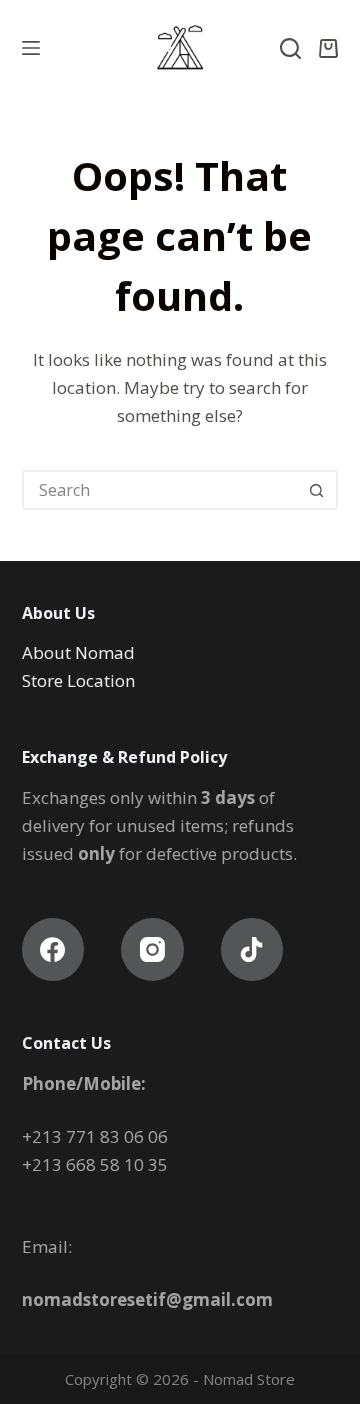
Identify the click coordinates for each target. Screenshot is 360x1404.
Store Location (80, 680)
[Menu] (31, 48)
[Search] (290, 48)
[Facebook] (53, 949)
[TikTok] (252, 949)
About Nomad (78, 652)
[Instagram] (152, 949)
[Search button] (316, 490)
